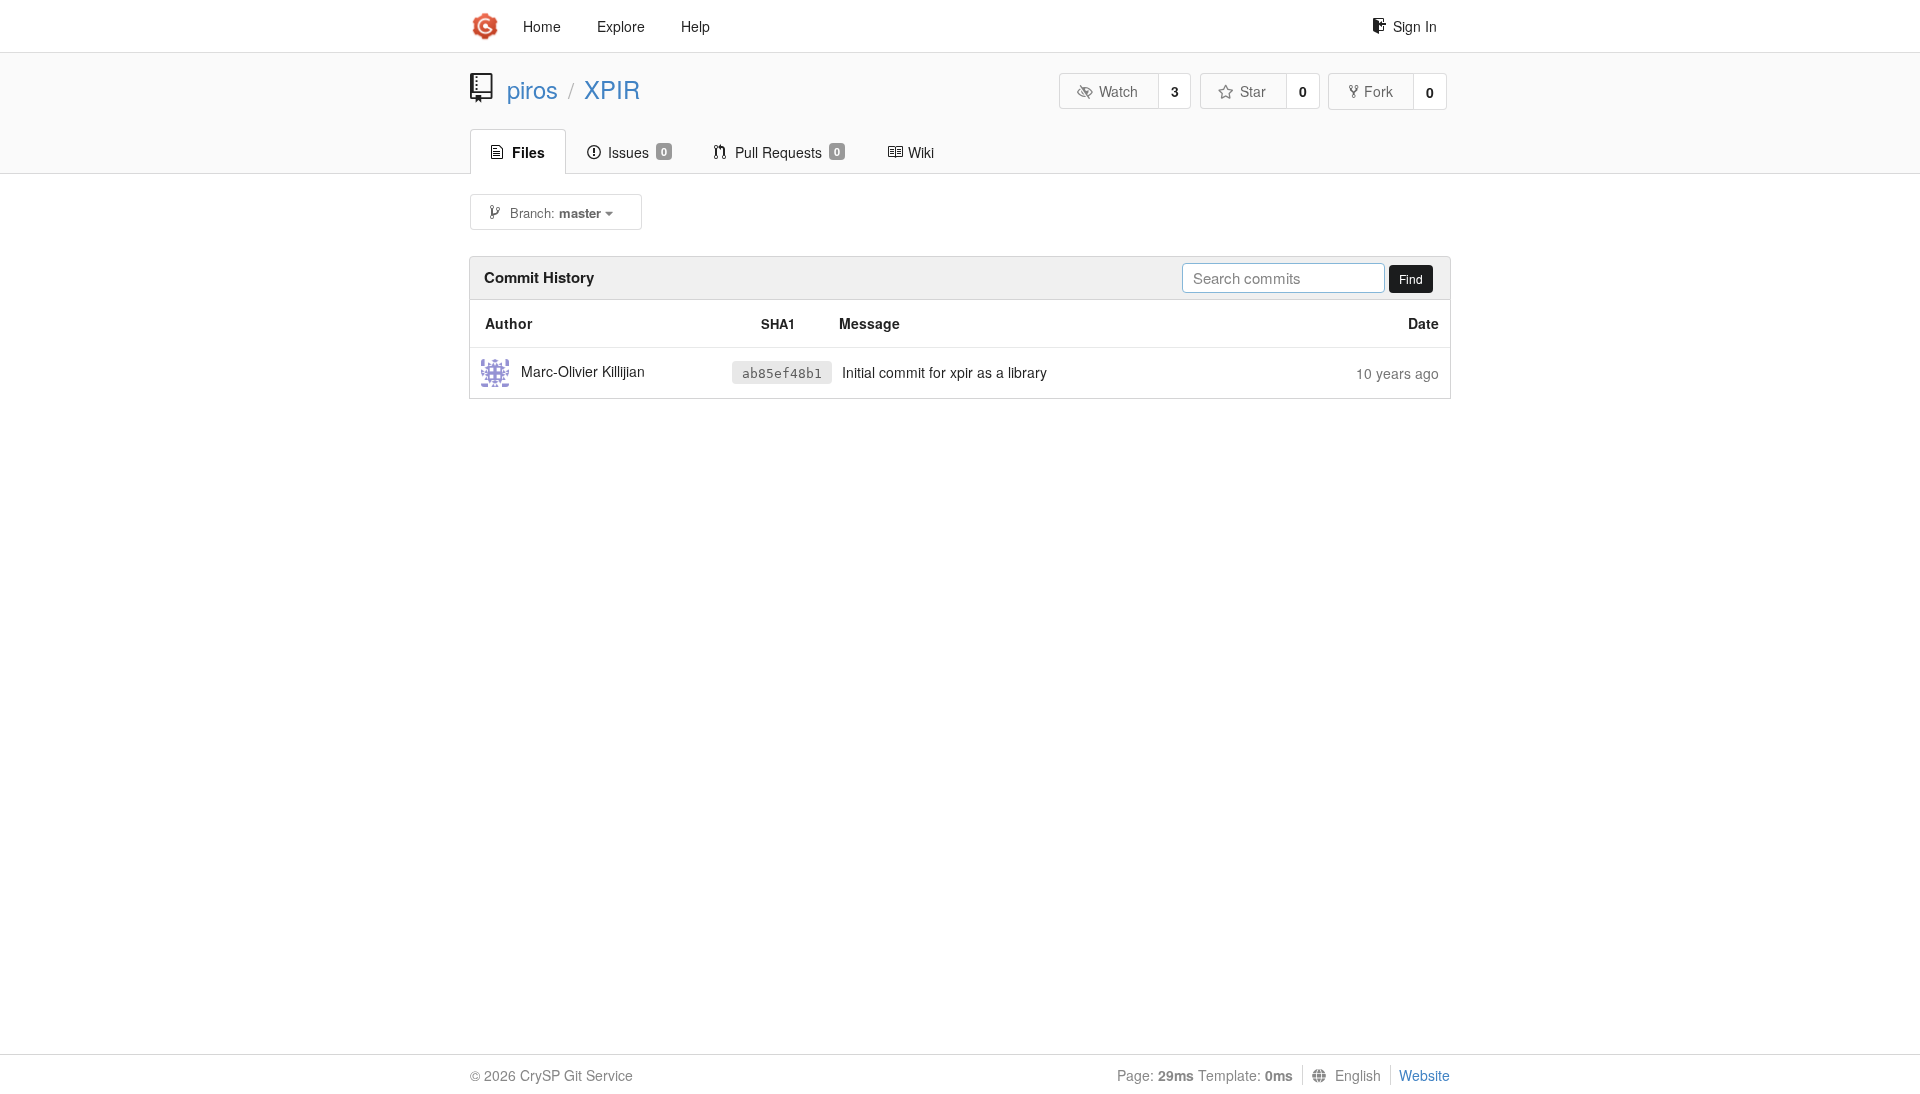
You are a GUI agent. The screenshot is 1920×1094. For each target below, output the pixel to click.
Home (542, 26)
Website (1424, 1075)
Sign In (1415, 26)
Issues (637, 152)
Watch (1118, 91)
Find (1411, 278)
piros (532, 89)
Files (528, 152)
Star (1253, 91)
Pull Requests (787, 152)
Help (695, 26)
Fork (1378, 91)
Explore (621, 26)
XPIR (612, 89)
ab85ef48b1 (782, 373)
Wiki (921, 152)
